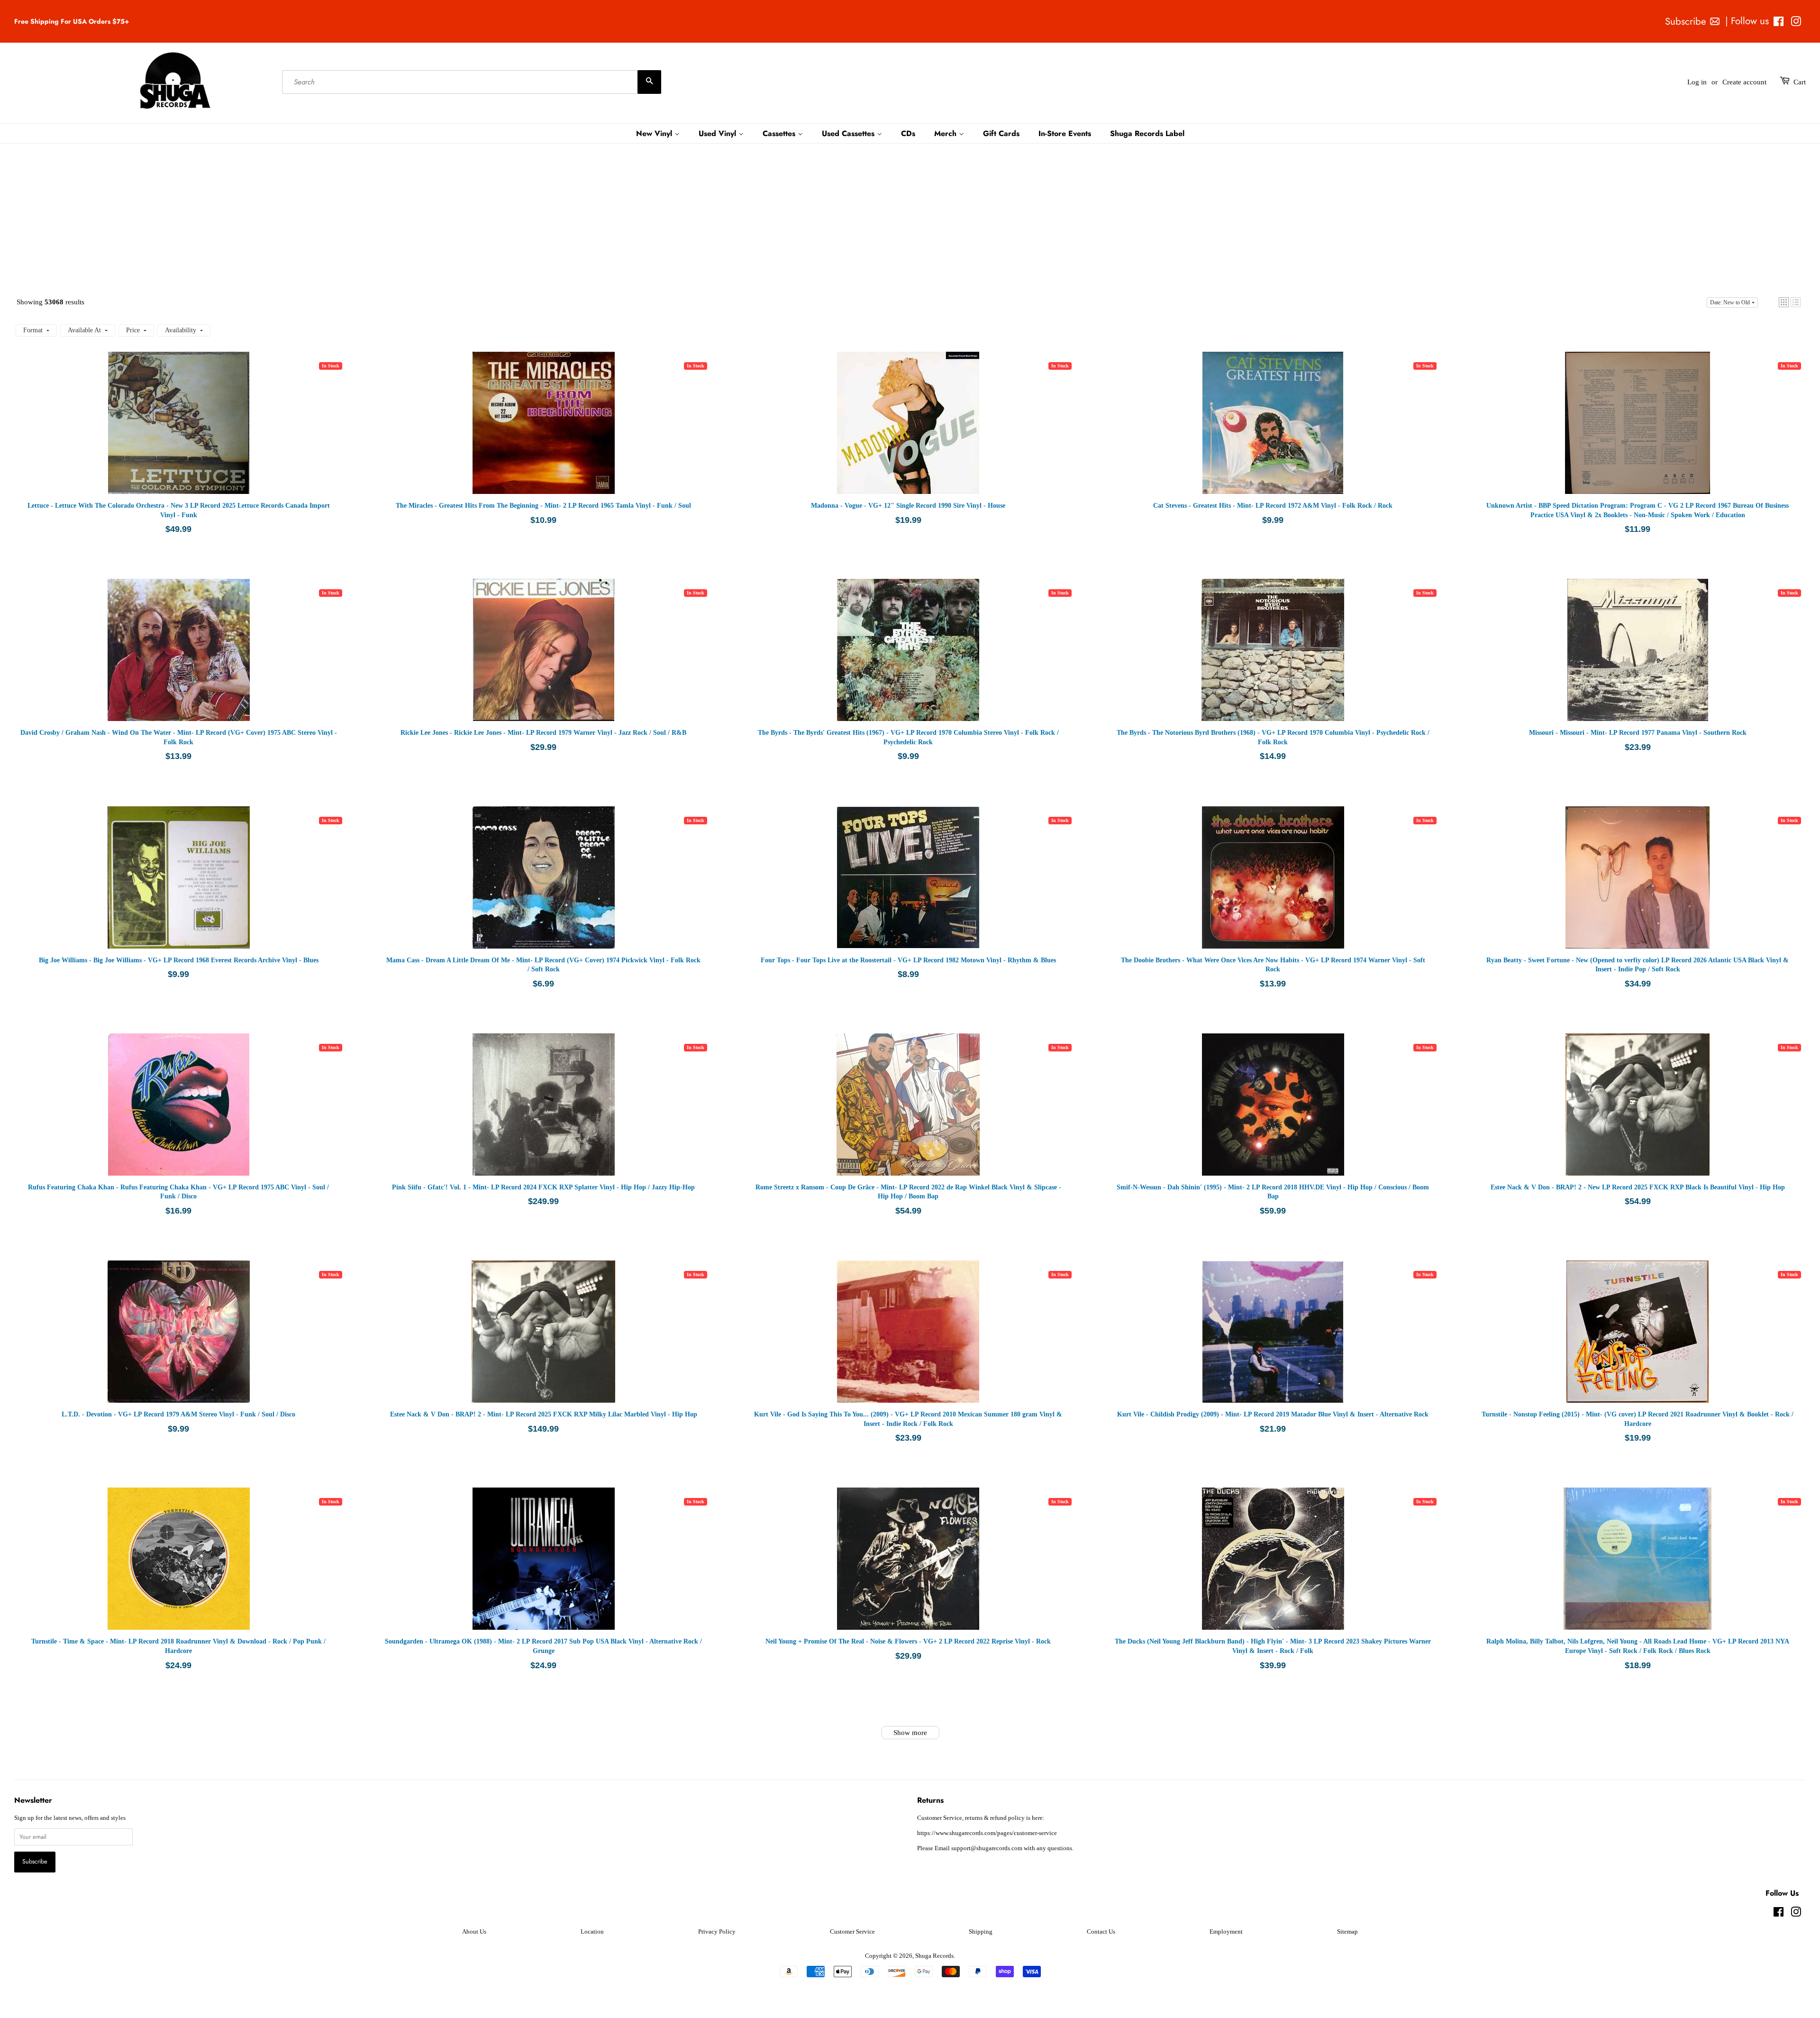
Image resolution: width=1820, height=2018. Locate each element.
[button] (1784, 302)
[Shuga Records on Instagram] (1796, 23)
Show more (910, 1733)
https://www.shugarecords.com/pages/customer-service (987, 1833)
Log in (1697, 82)
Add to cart (208, 432)
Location (592, 1932)
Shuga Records (934, 1956)
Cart (1800, 82)
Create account (1744, 82)
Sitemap (1347, 1932)
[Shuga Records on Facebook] (1779, 23)
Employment (1226, 1932)
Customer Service (852, 1932)
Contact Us (1101, 1932)
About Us (474, 1932)
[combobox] (472, 82)
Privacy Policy (717, 1932)
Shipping (981, 1932)
